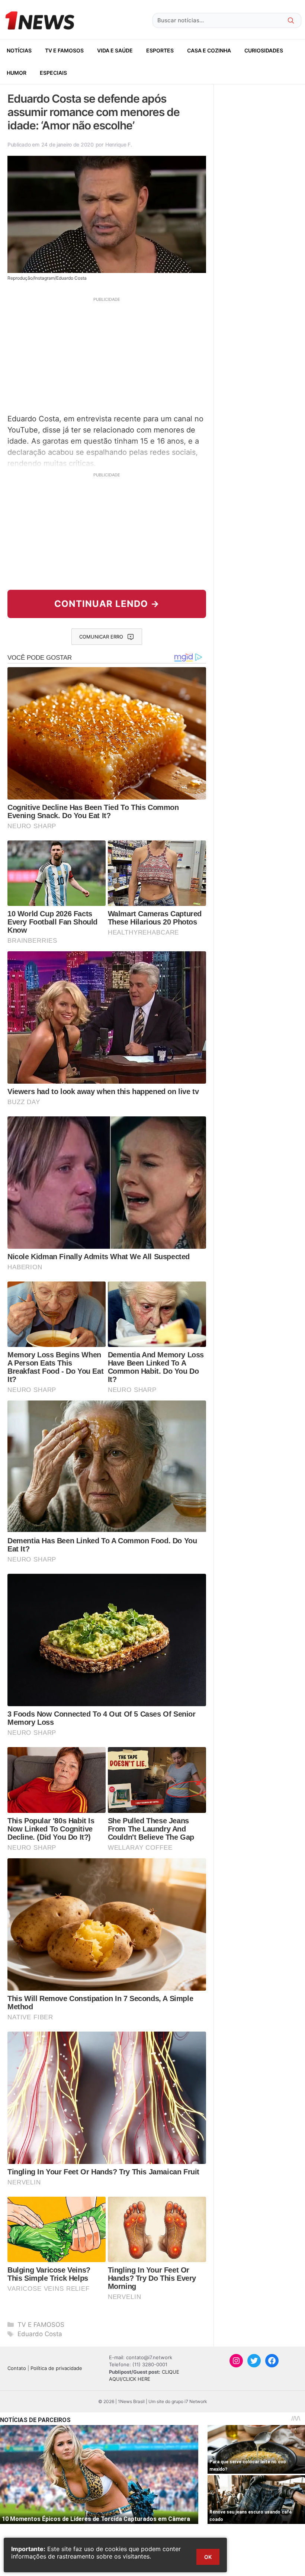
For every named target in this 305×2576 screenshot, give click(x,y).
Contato (17, 2368)
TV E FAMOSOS (64, 50)
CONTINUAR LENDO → (107, 604)
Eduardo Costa (40, 2334)
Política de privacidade (56, 2368)
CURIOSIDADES (264, 50)
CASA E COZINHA (209, 50)
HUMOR (17, 73)
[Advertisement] (107, 354)
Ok (208, 2557)
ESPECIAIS (53, 73)
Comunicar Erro (101, 637)
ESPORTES (160, 50)
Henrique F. (119, 144)
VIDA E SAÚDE (115, 50)
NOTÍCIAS (19, 50)
